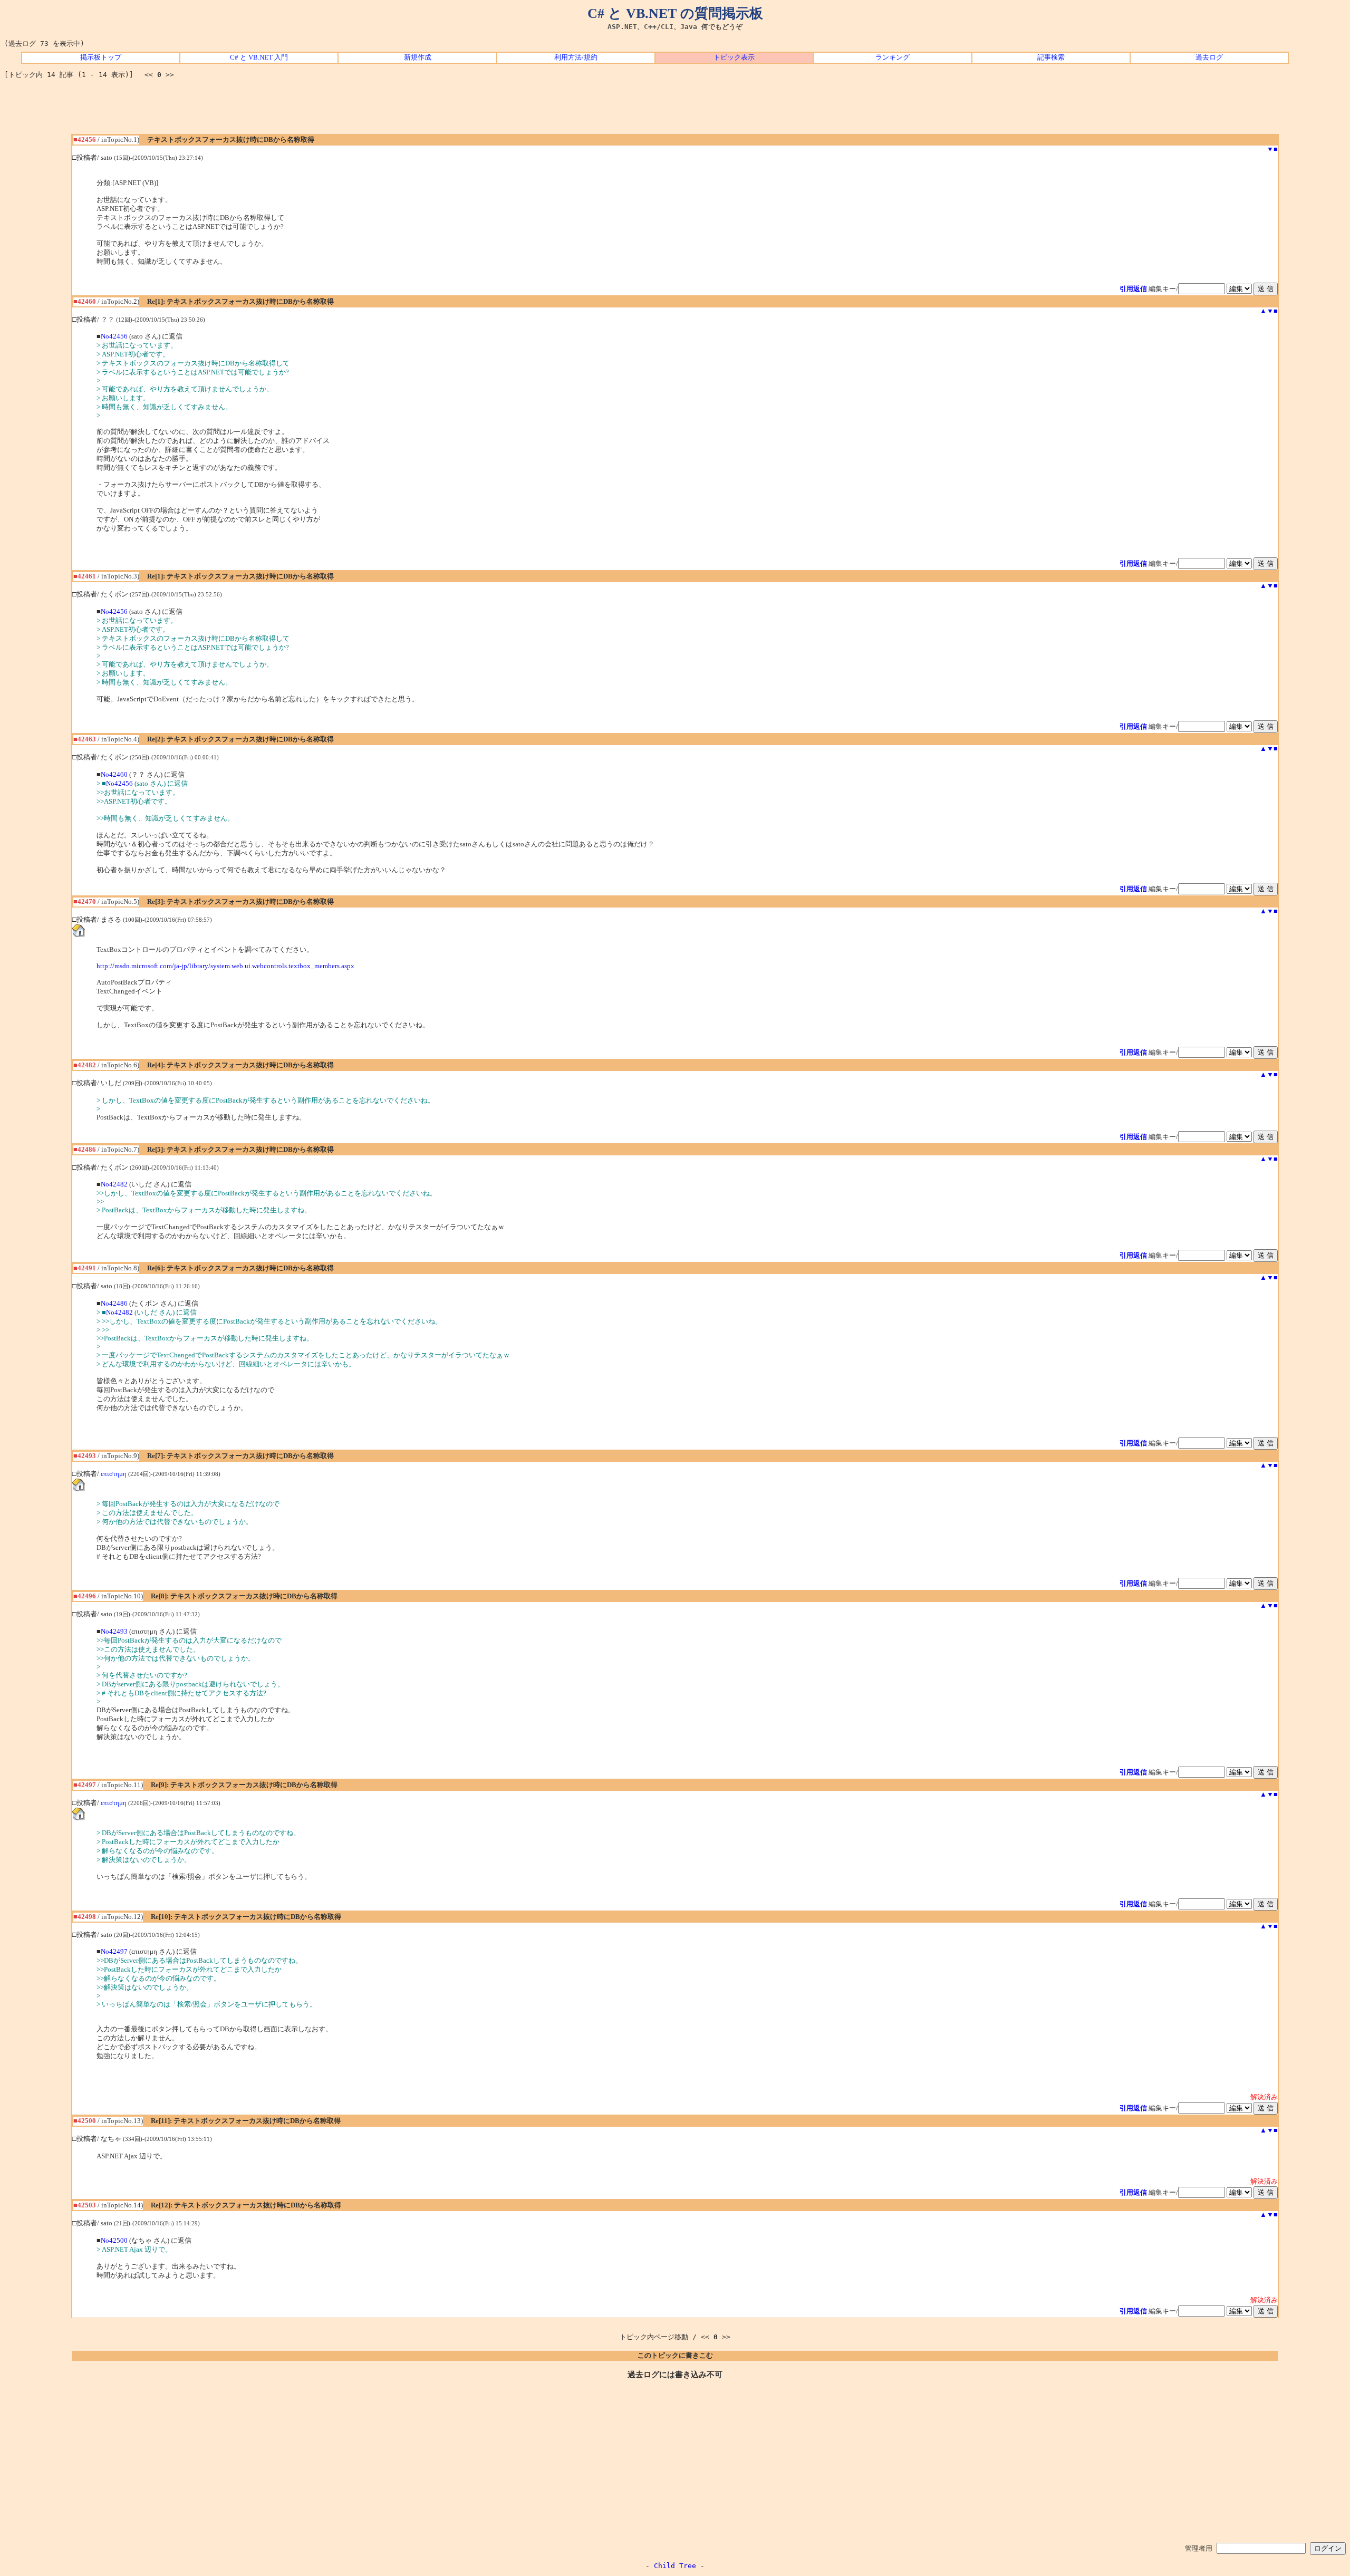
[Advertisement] (675, 110)
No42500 (114, 2241)
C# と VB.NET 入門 (259, 57)
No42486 (114, 1304)
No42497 (114, 1952)
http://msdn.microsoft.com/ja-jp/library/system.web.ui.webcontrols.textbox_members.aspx (225, 966)
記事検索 (1051, 57)
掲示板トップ (101, 57)
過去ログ (1209, 57)
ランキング (893, 57)
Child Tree (675, 2566)
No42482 (114, 1184)
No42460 (114, 775)
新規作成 (418, 57)
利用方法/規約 (576, 57)
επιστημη (114, 1474)
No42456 (114, 336)
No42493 (114, 1632)
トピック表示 (734, 57)
